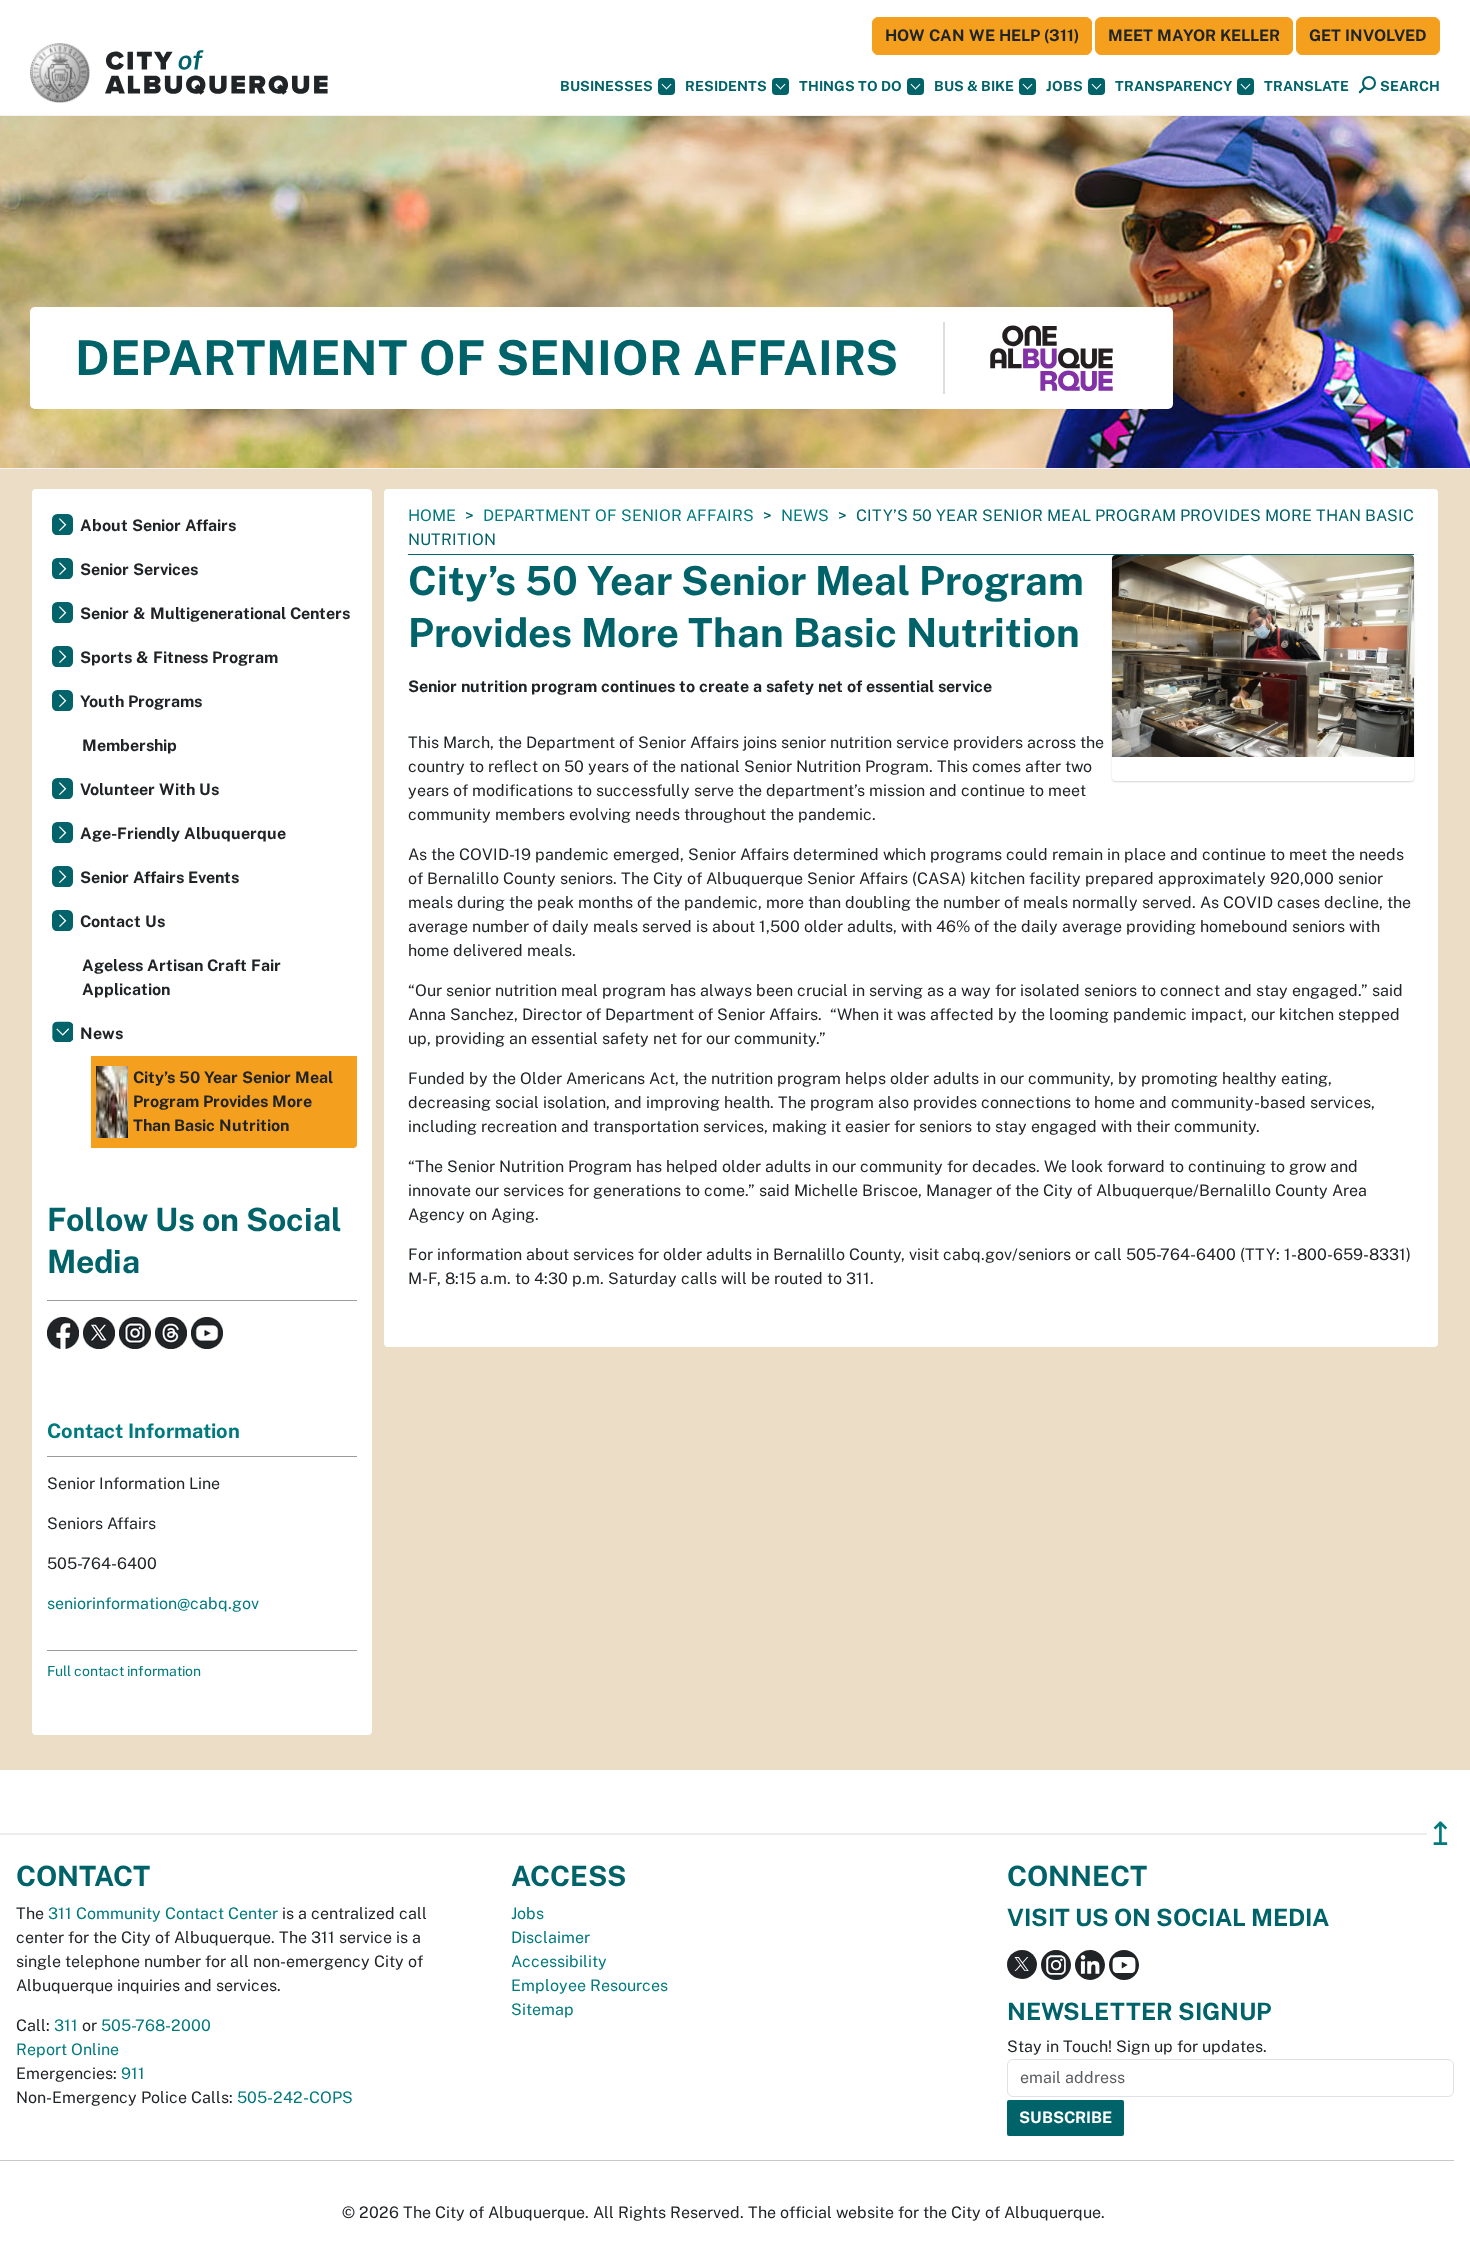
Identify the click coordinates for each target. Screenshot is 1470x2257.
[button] (1306, 86)
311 (66, 2025)
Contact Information (143, 1431)
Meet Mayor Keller (1194, 35)
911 (133, 2073)
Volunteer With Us (149, 789)
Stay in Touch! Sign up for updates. (1137, 2046)
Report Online (67, 2049)
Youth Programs (141, 701)
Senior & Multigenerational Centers (215, 613)
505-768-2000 (156, 2025)
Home (432, 515)
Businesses (606, 86)
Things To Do (850, 86)
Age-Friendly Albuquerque (183, 833)
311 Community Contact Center (163, 1913)
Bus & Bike (974, 86)
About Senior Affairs (158, 525)
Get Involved (1368, 35)
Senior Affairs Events (159, 877)
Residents (726, 86)
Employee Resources (589, 1985)
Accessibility (559, 1961)
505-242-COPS (295, 2097)
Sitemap (542, 2009)
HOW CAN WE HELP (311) (982, 35)
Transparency (1173, 86)
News (805, 515)
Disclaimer (550, 1937)
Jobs (1064, 86)
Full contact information (124, 1671)
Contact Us (122, 921)
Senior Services (139, 569)
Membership (129, 745)
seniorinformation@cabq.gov (153, 1603)
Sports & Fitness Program (179, 657)
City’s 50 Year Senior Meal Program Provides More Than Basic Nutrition (233, 1101)
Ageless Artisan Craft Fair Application (181, 977)
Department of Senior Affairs (618, 515)
